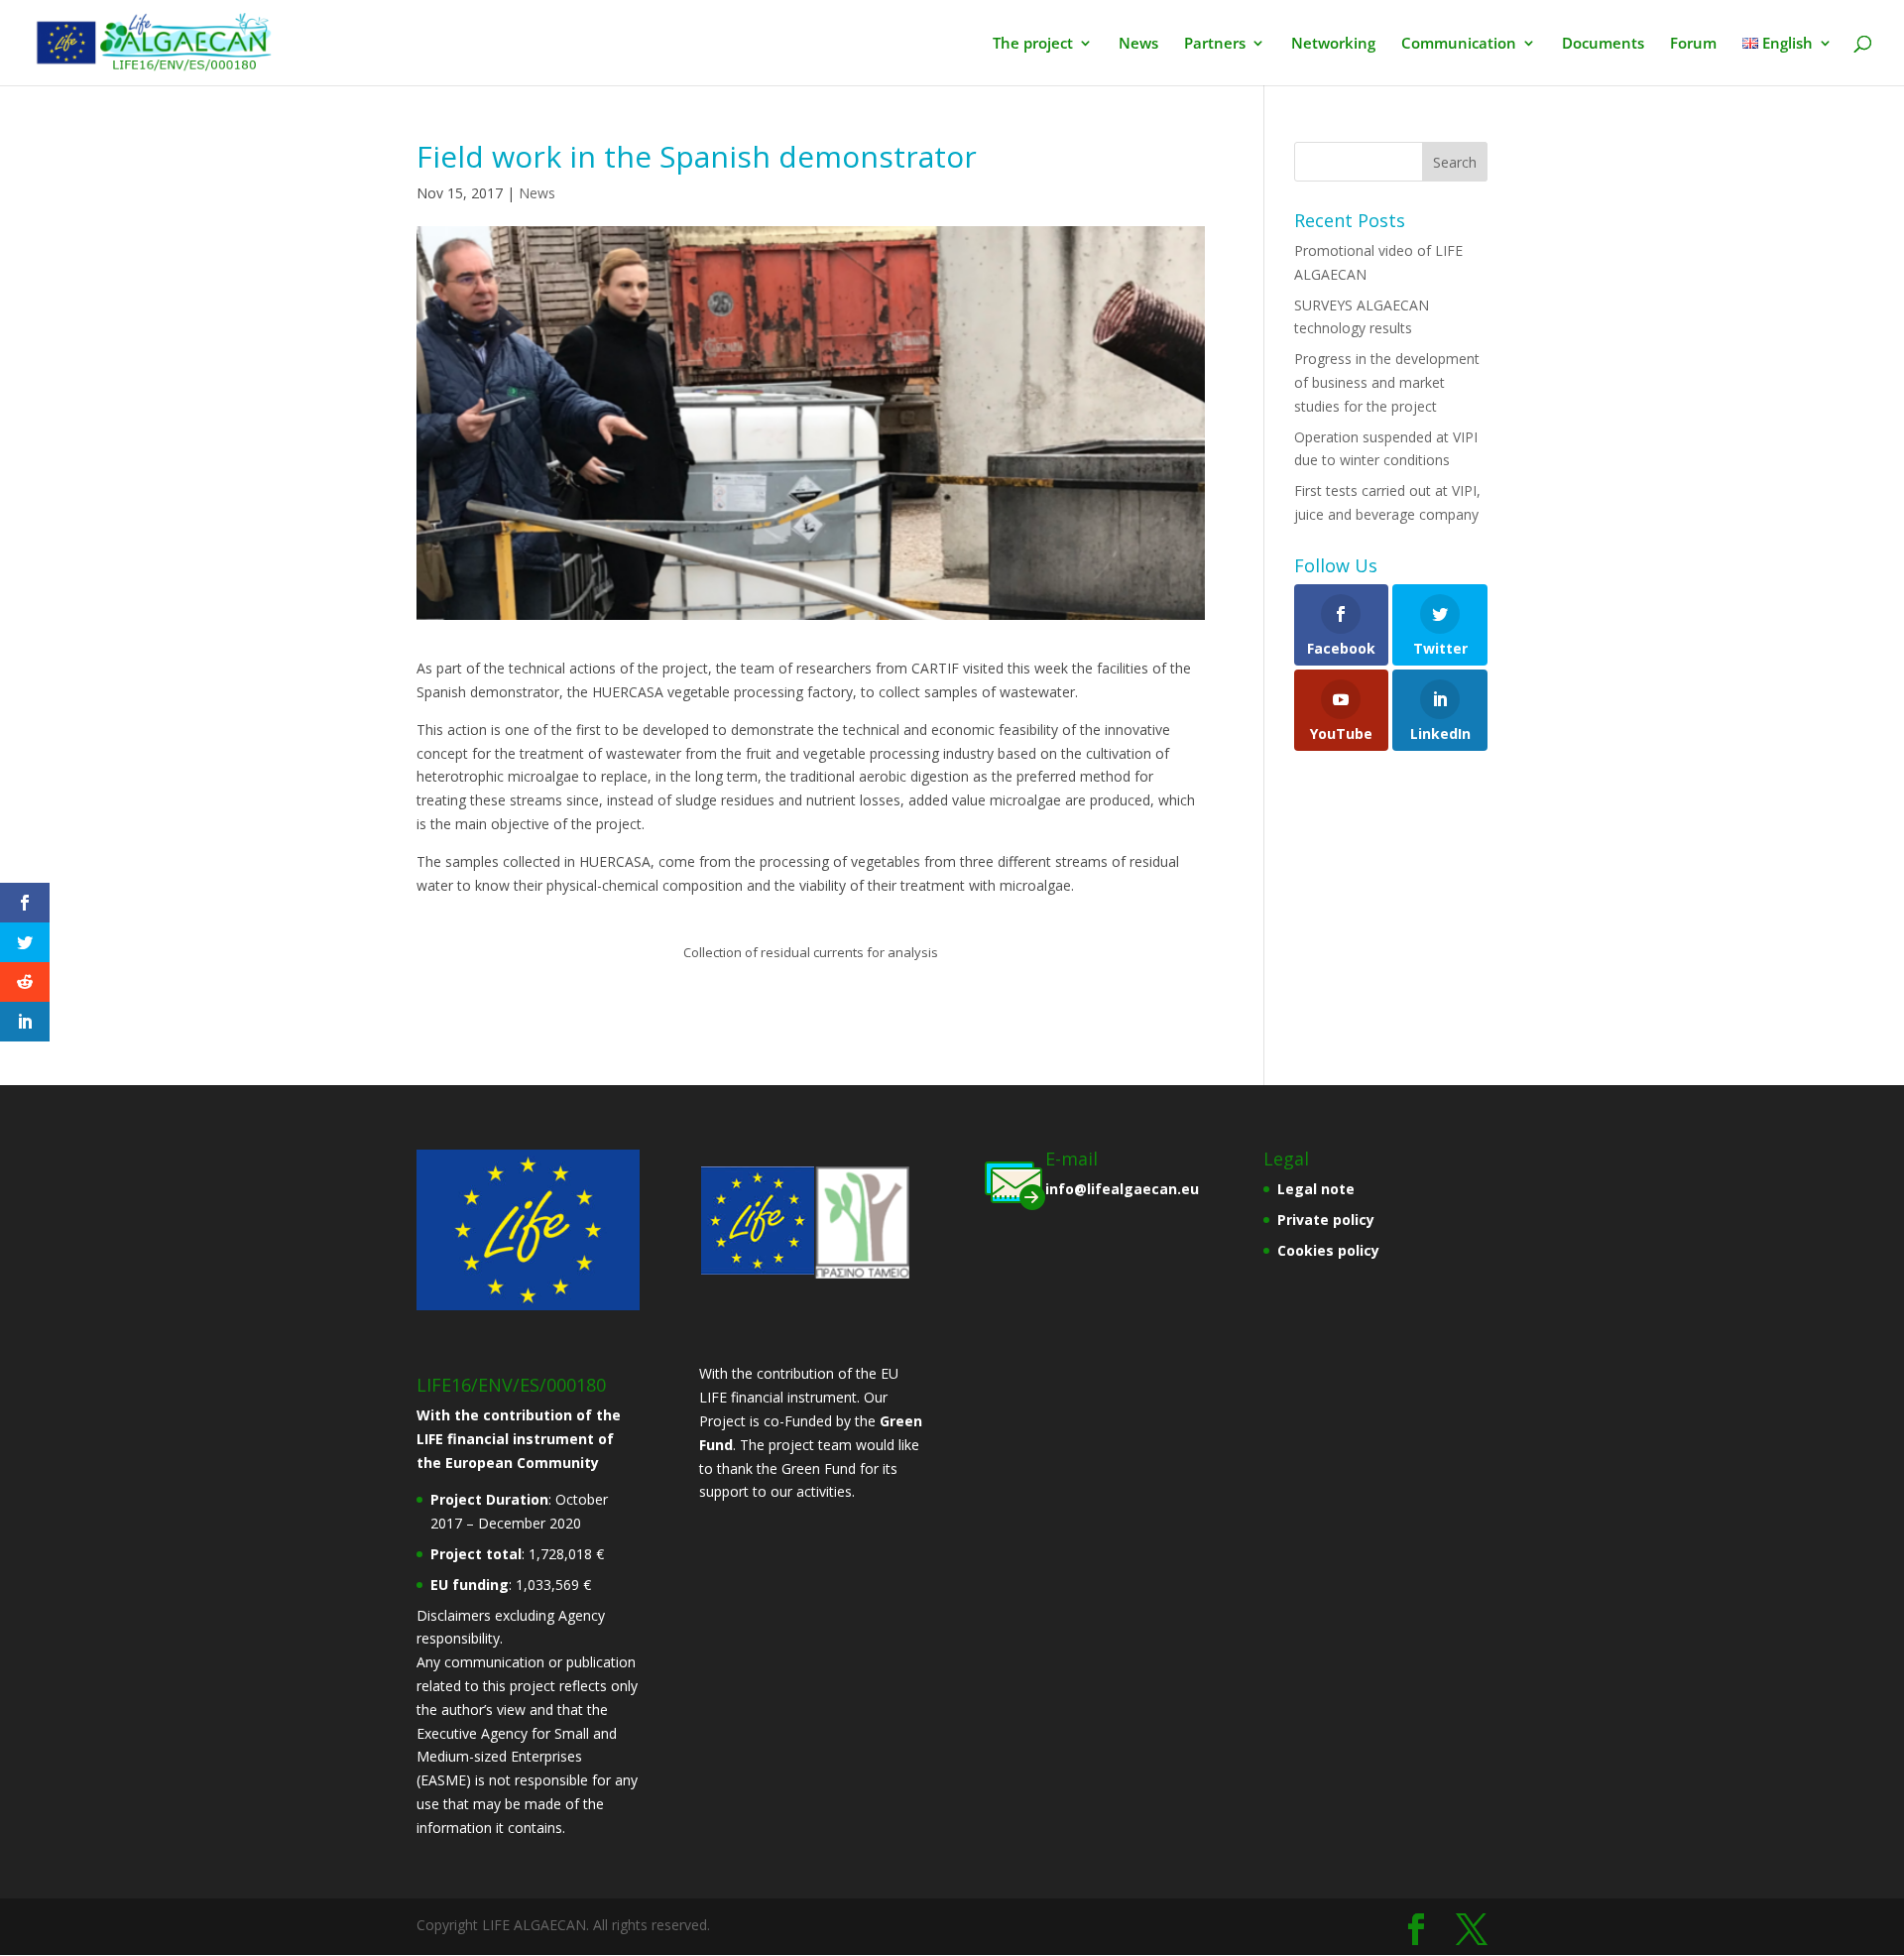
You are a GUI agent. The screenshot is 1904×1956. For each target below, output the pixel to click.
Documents (1603, 44)
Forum (1693, 44)
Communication (1459, 44)
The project (1033, 44)
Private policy (1326, 1220)
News (1138, 44)
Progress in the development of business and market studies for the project (1387, 382)
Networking (1333, 44)
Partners (1215, 44)
